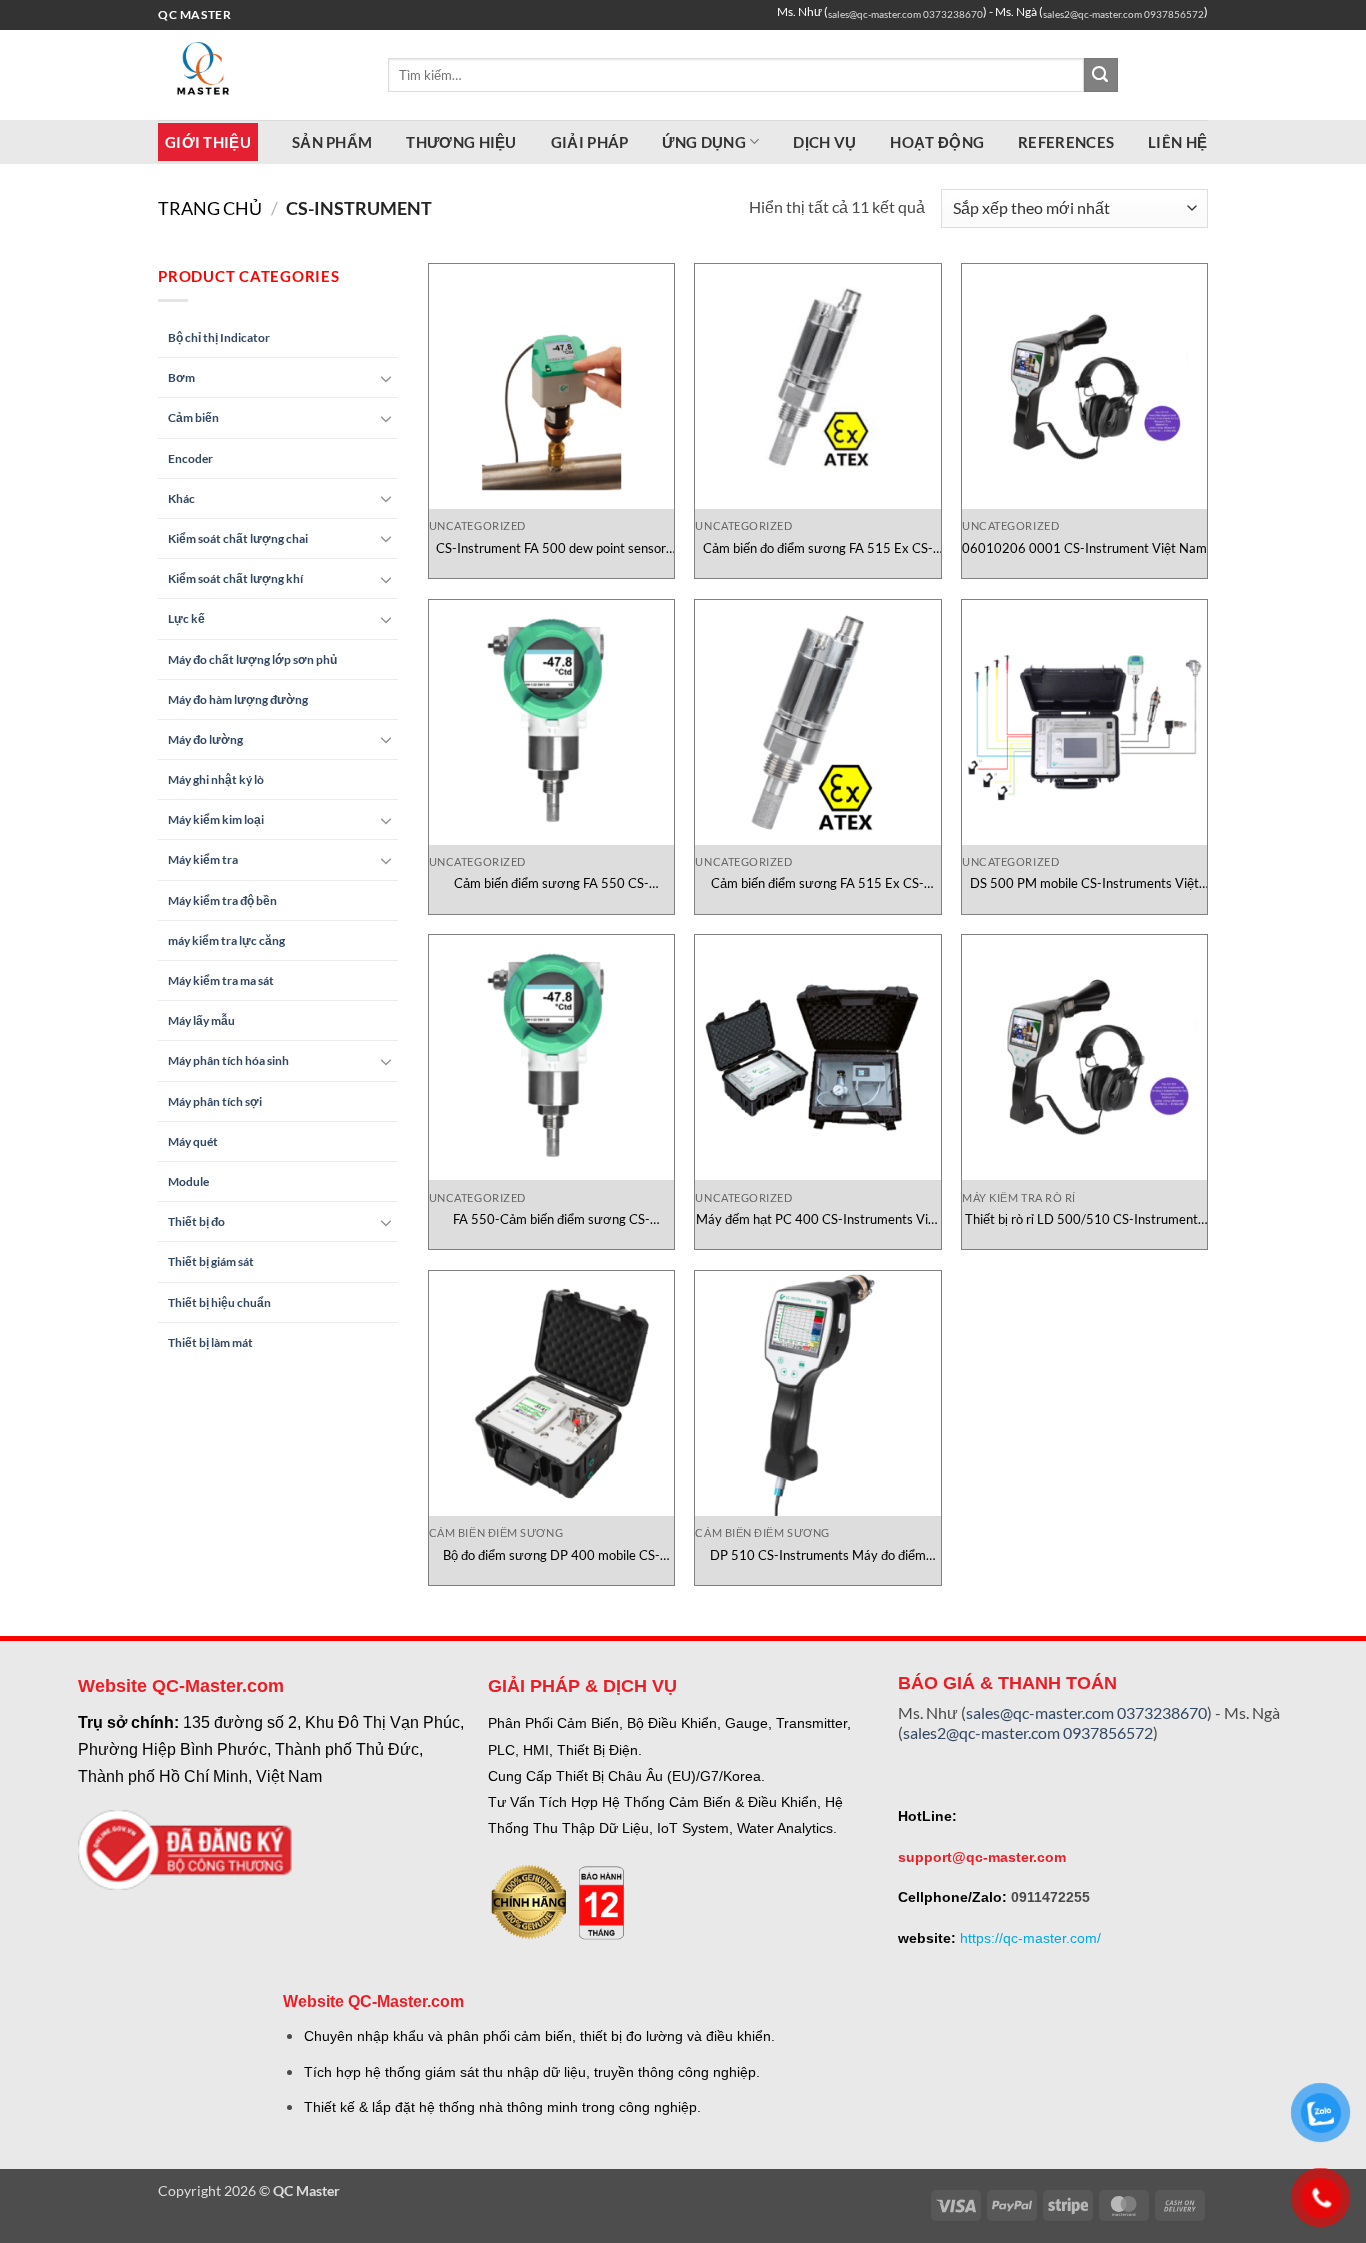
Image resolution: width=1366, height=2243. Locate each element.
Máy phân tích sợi (215, 1101)
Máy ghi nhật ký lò (216, 779)
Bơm (181, 377)
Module (188, 1181)
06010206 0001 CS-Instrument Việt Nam (1084, 548)
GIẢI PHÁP (590, 142)
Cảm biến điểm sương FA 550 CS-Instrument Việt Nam (551, 883)
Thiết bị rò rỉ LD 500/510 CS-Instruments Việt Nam (1084, 1219)
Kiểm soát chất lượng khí (235, 578)
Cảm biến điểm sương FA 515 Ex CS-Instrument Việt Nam (817, 883)
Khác (181, 498)
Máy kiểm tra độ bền (222, 900)
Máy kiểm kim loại (216, 819)
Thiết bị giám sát (211, 1261)
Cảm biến (193, 417)
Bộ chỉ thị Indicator (219, 337)
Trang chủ (210, 208)
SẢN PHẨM (332, 142)
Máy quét (193, 1141)
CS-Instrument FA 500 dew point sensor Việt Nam (551, 548)
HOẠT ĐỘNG (937, 142)
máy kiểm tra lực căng (226, 940)
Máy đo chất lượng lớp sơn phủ (252, 659)
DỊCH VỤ (824, 142)
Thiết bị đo (196, 1221)
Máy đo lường (205, 739)
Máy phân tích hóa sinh (228, 1060)
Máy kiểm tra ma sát (221, 980)
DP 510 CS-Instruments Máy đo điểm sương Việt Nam (818, 1555)
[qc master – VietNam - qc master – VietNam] (258, 75)
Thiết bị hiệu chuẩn (219, 1302)
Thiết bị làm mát (210, 1342)
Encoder (190, 458)
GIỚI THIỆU (208, 142)
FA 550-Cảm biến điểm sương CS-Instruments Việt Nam (551, 1219)
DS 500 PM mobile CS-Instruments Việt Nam (1084, 883)
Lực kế (186, 618)
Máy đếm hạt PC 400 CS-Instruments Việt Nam (818, 1219)
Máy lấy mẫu (201, 1020)
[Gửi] (1101, 75)
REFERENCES (1066, 142)
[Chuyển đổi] (386, 378)
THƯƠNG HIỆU (461, 142)
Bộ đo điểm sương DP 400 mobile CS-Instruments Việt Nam (551, 1555)
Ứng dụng (703, 142)
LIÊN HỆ (1177, 142)
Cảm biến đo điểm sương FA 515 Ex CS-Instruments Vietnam (818, 548)
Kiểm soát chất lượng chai (238, 538)
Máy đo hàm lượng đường (238, 699)
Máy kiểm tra (203, 859)
